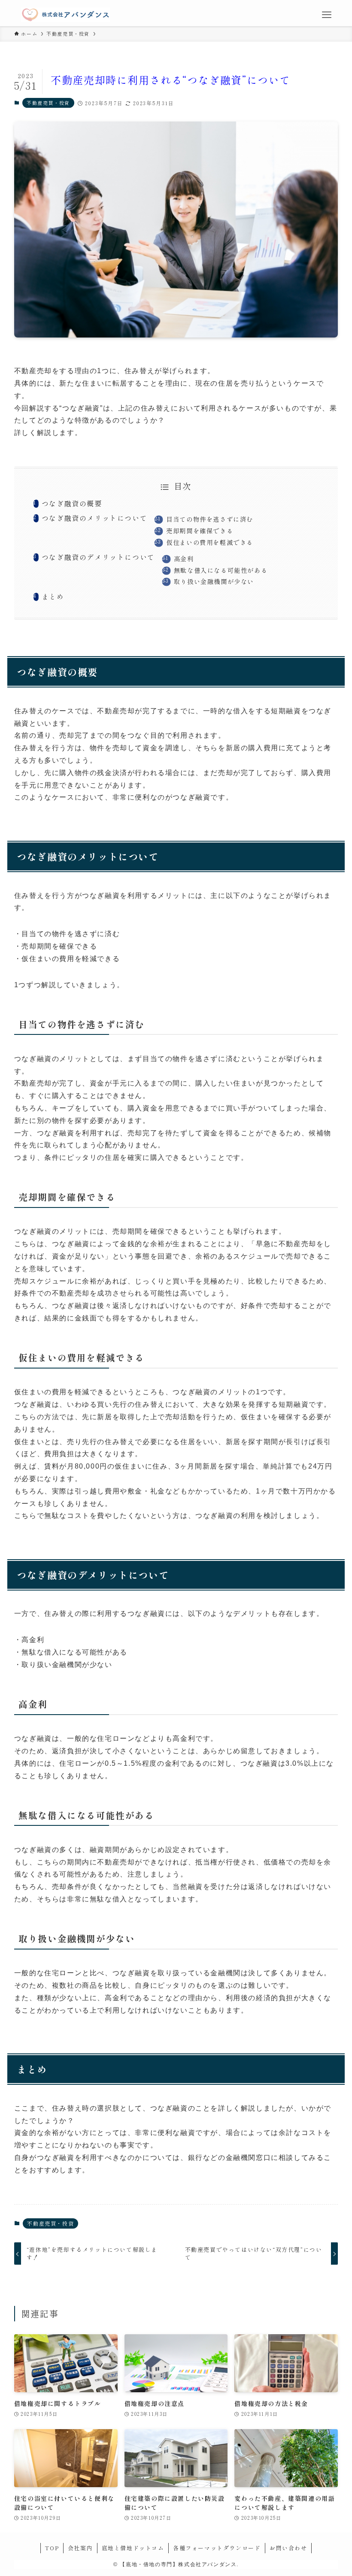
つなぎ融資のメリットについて (94, 518)
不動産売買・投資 (48, 103)
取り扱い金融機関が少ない (214, 581)
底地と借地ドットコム (133, 2548)
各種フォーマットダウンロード (217, 2548)
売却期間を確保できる (200, 531)
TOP (52, 2548)
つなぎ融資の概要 (72, 503)
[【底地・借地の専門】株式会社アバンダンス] (65, 15)
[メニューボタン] (326, 15)
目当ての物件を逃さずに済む (210, 519)
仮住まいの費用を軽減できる (210, 542)
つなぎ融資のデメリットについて (98, 557)
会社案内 (80, 2548)
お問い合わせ (288, 2548)
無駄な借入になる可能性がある (221, 570)
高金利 (184, 558)
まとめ (53, 596)
